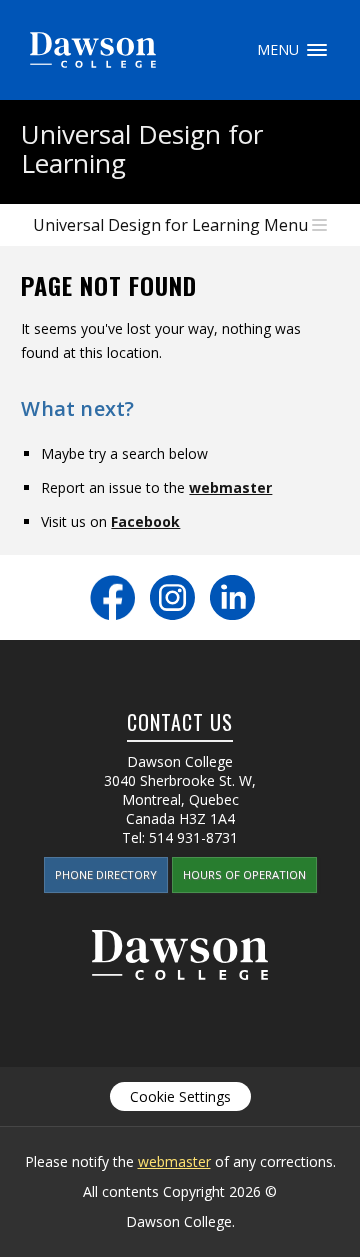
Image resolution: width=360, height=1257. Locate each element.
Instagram (172, 597)
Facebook (145, 521)
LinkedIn (232, 597)
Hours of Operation (244, 874)
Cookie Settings (180, 1096)
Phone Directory (106, 874)
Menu (317, 50)
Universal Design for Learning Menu (170, 225)
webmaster (230, 487)
